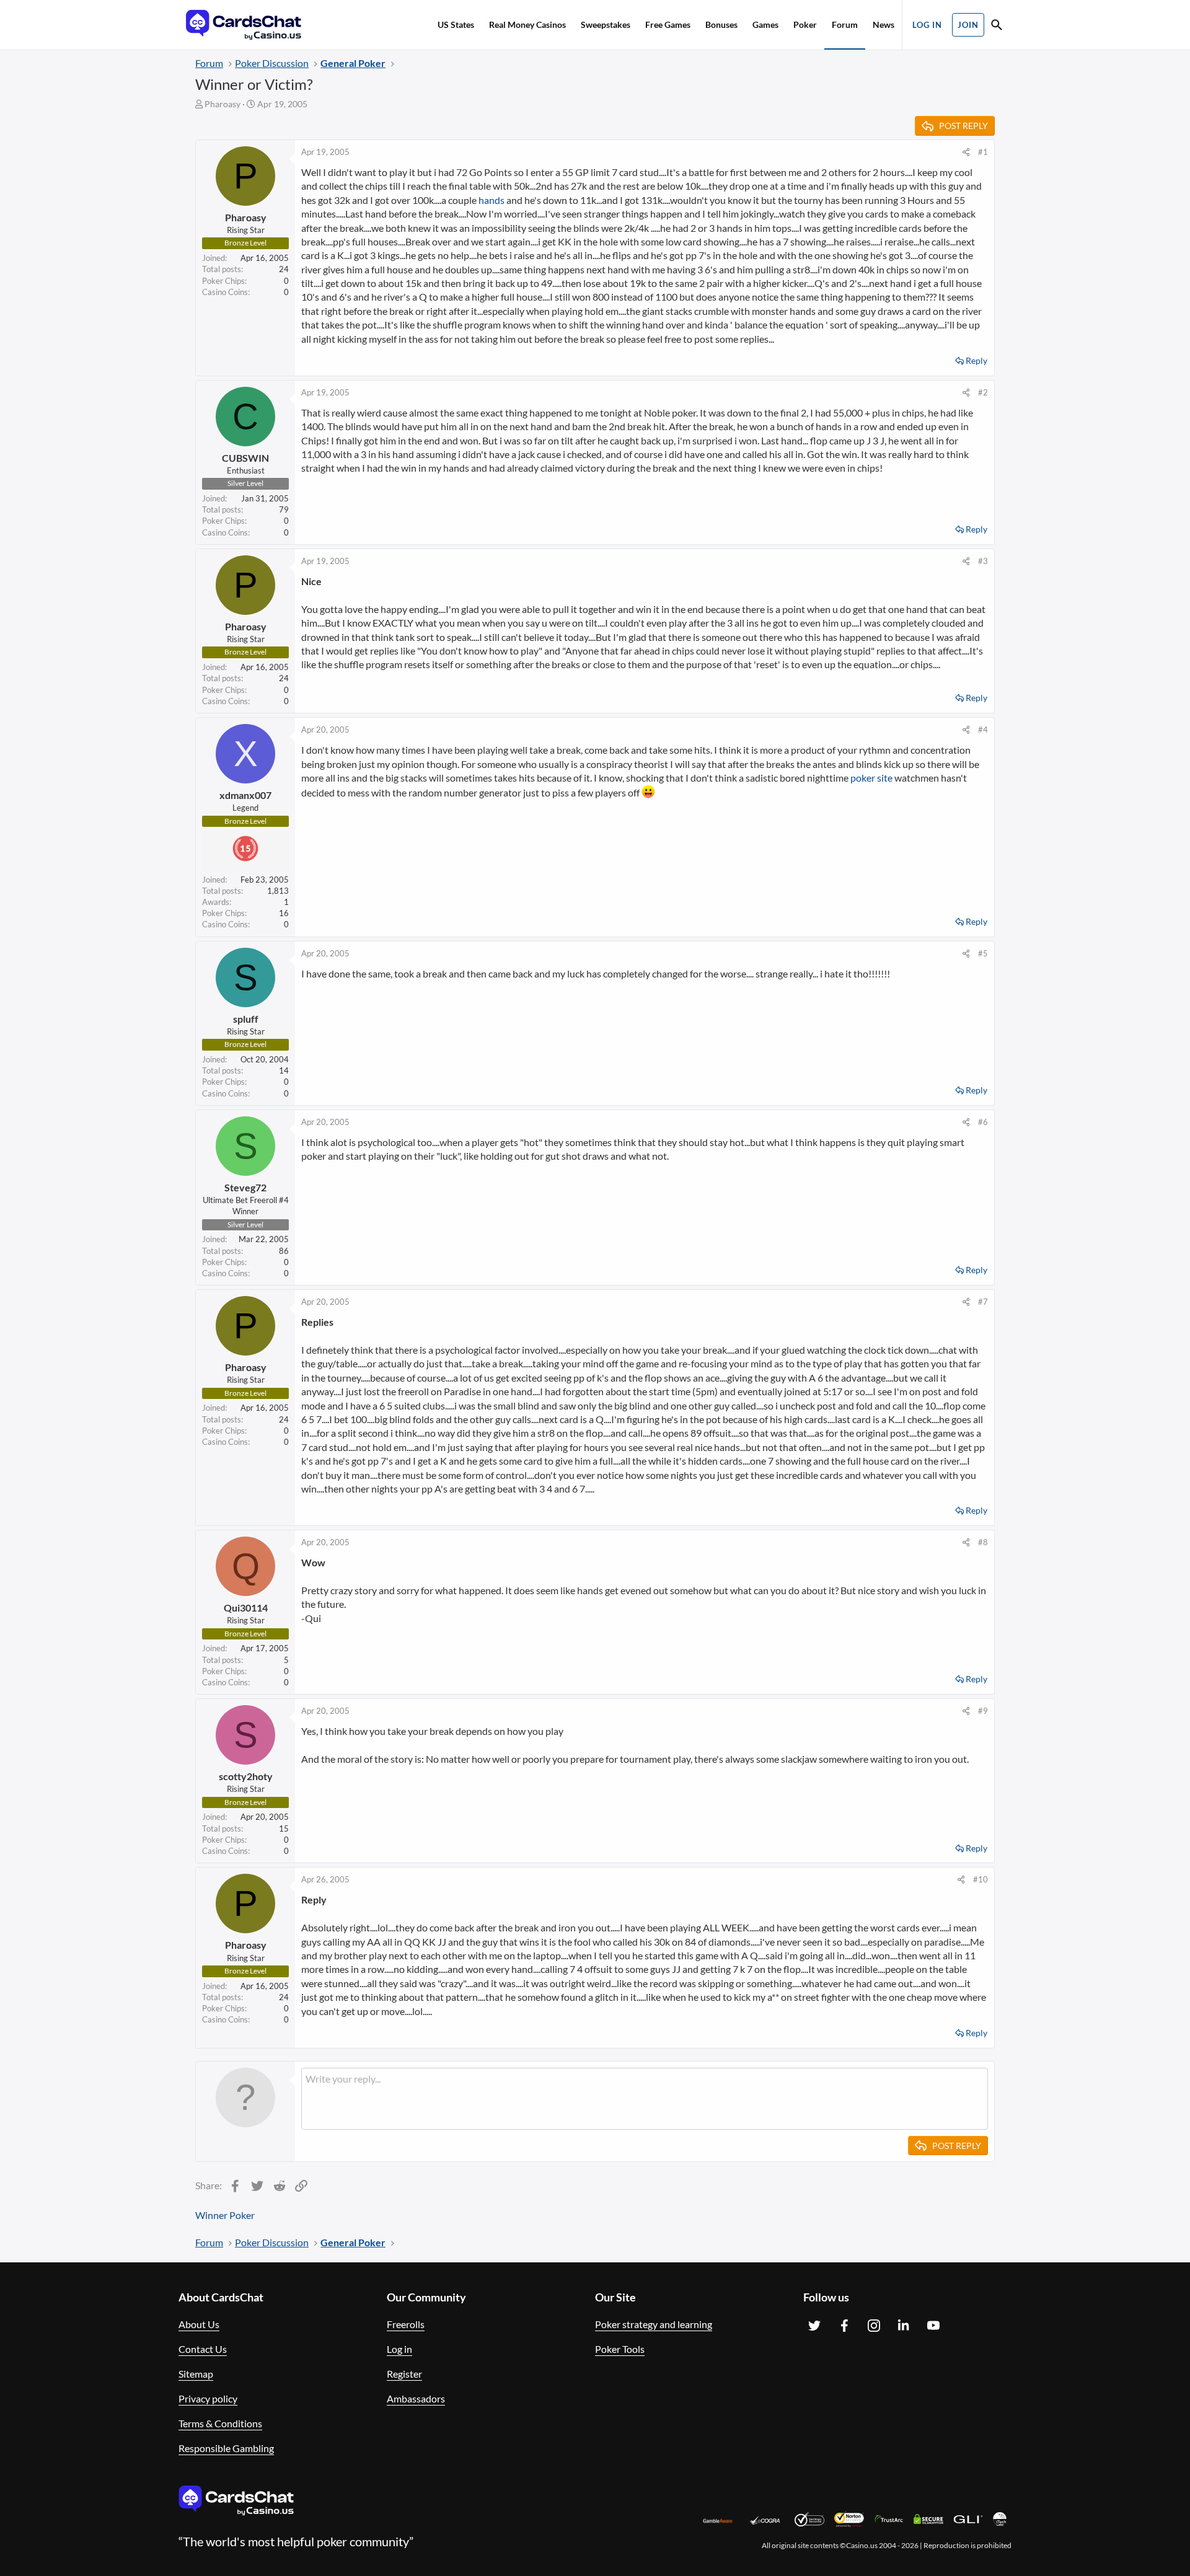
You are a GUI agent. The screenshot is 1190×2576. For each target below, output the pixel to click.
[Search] (997, 26)
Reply (976, 360)
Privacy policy (208, 2398)
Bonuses (721, 24)
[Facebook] (844, 2326)
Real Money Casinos (527, 24)
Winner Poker (225, 2215)
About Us (199, 2324)
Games (765, 24)
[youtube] (933, 2326)
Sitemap (196, 2374)
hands (491, 200)
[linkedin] (904, 2326)
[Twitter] (814, 2326)
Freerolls (406, 2324)
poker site (871, 778)
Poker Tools (620, 2349)
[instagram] (874, 2326)
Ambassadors (416, 2398)
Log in (399, 2349)
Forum (845, 24)
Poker (805, 24)
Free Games (668, 24)
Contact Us (203, 2349)
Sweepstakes (606, 24)
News (884, 24)
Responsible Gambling (226, 2448)
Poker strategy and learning (654, 2324)
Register (404, 2374)
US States (456, 24)
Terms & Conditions (220, 2423)
